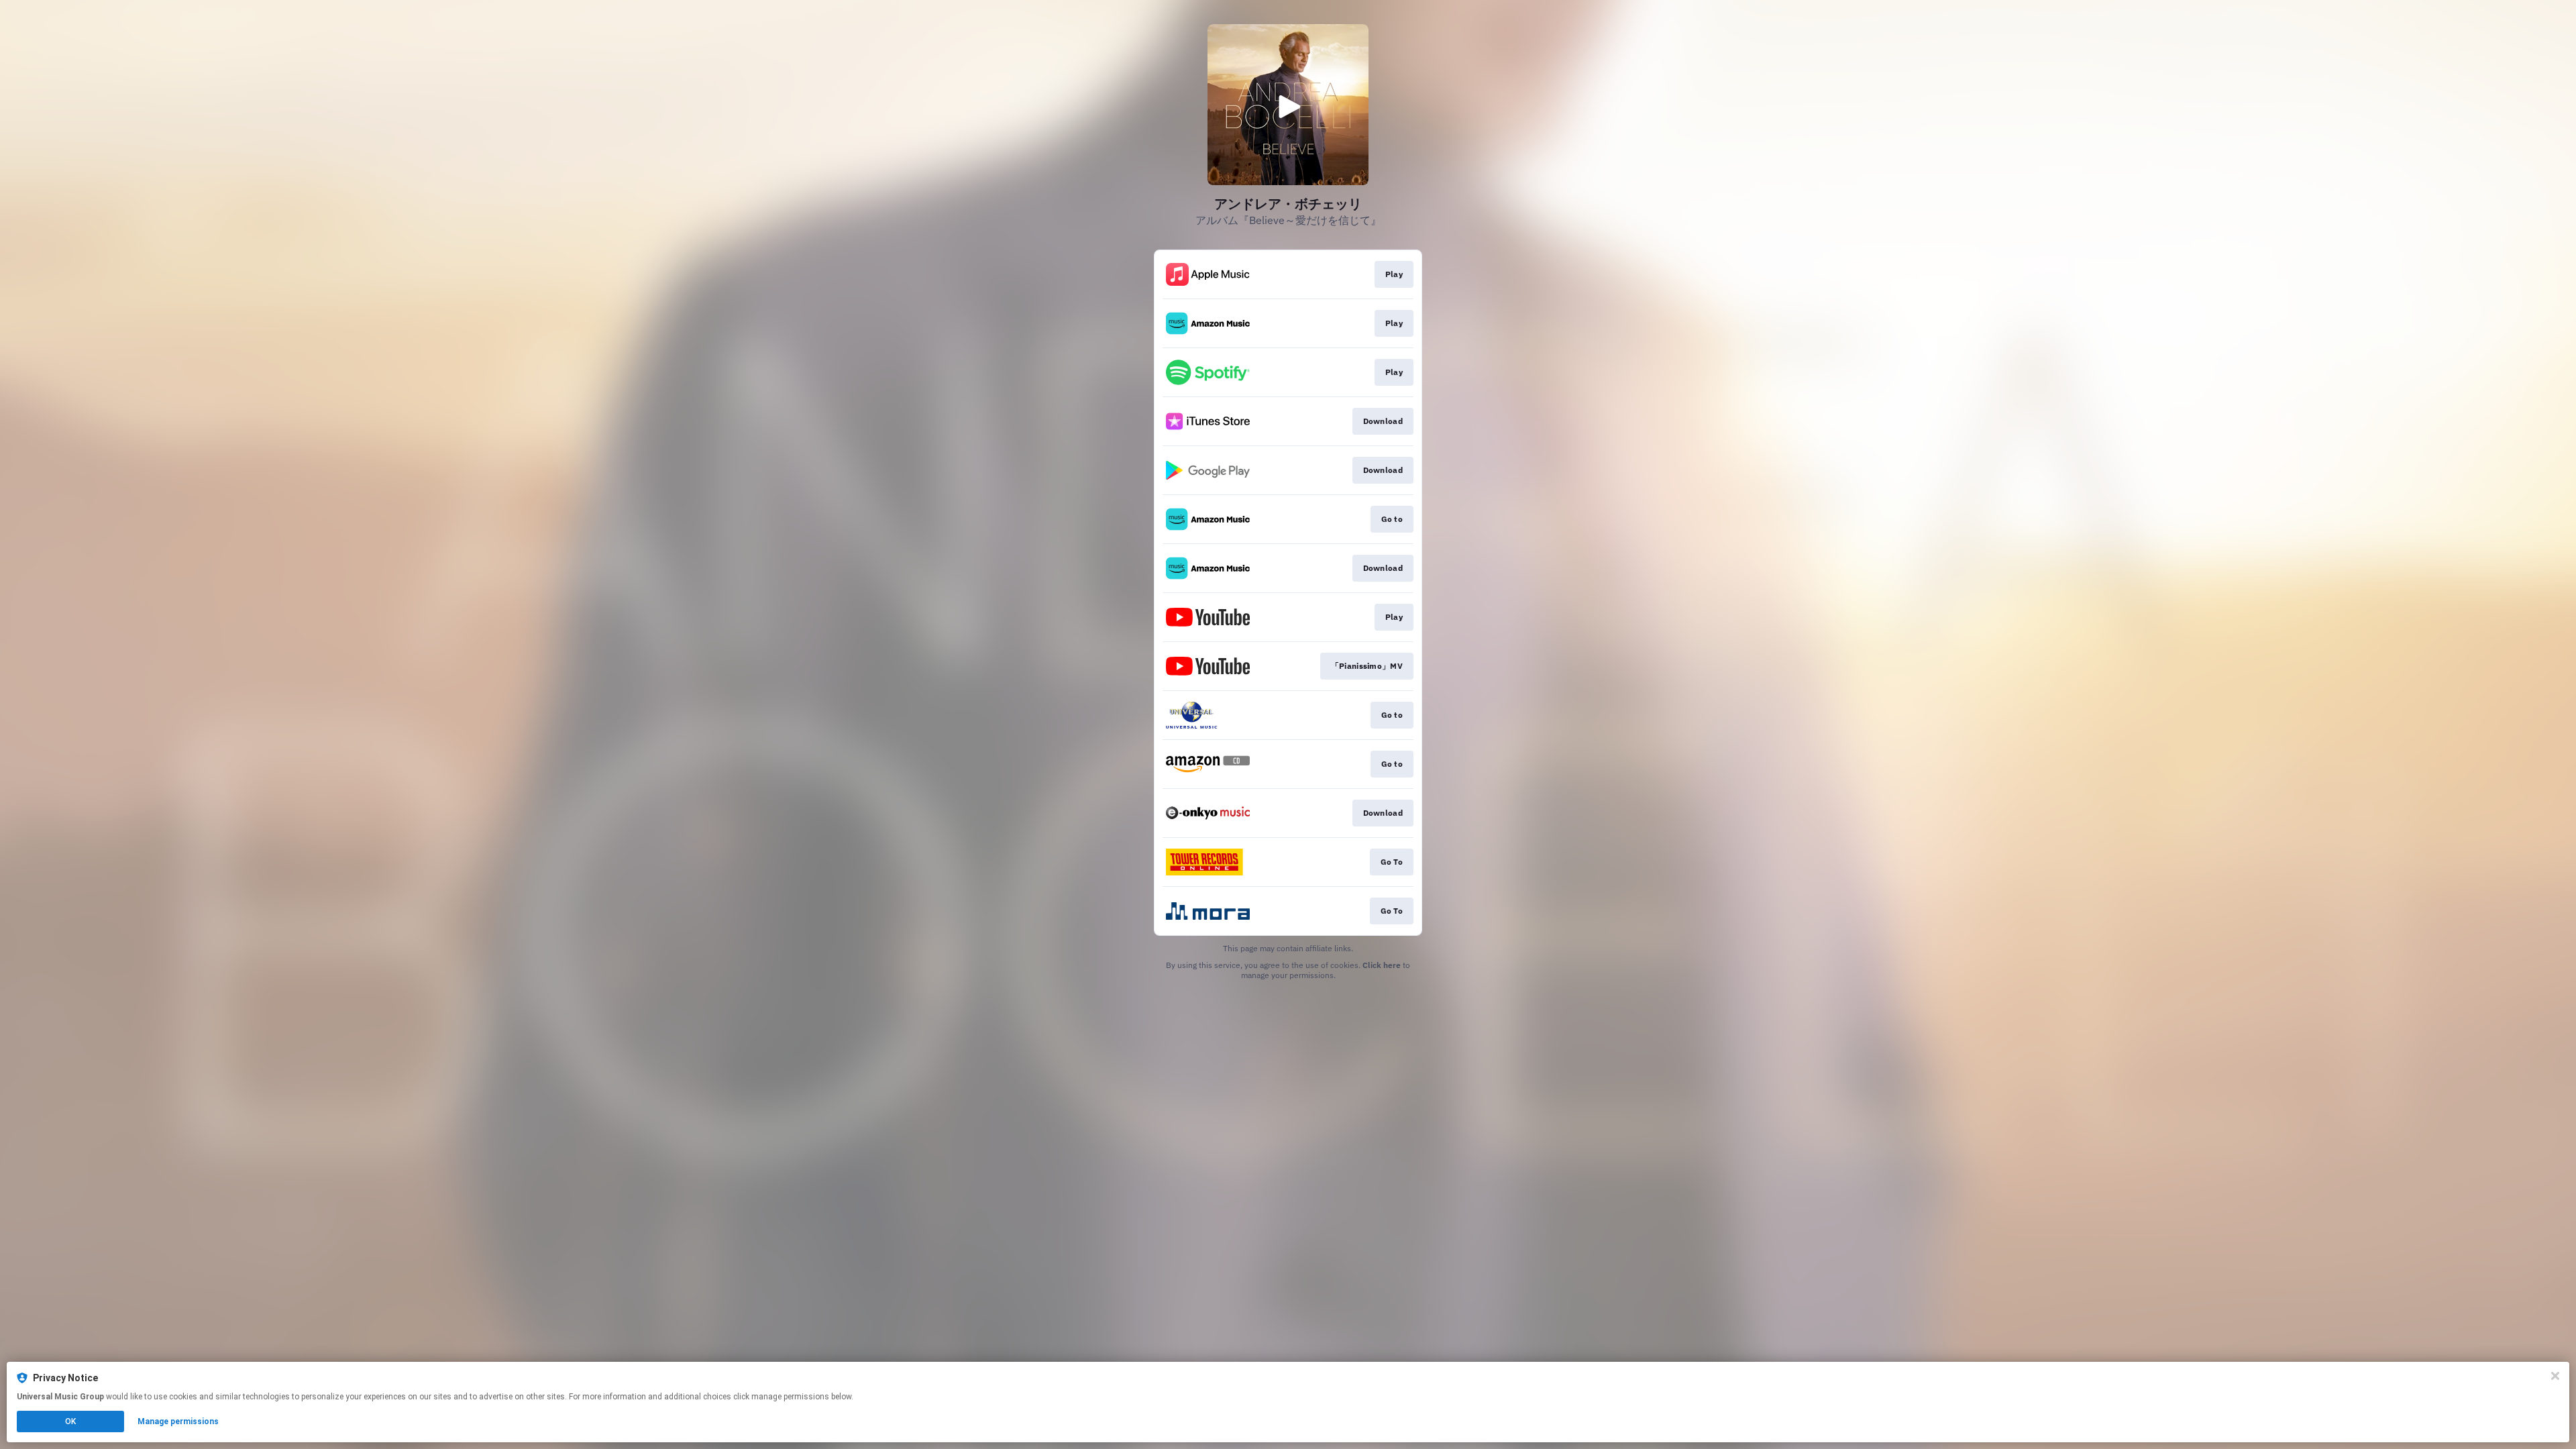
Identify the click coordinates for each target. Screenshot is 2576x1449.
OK (70, 1421)
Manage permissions (178, 1421)
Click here (1382, 965)
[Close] (2555, 1376)
